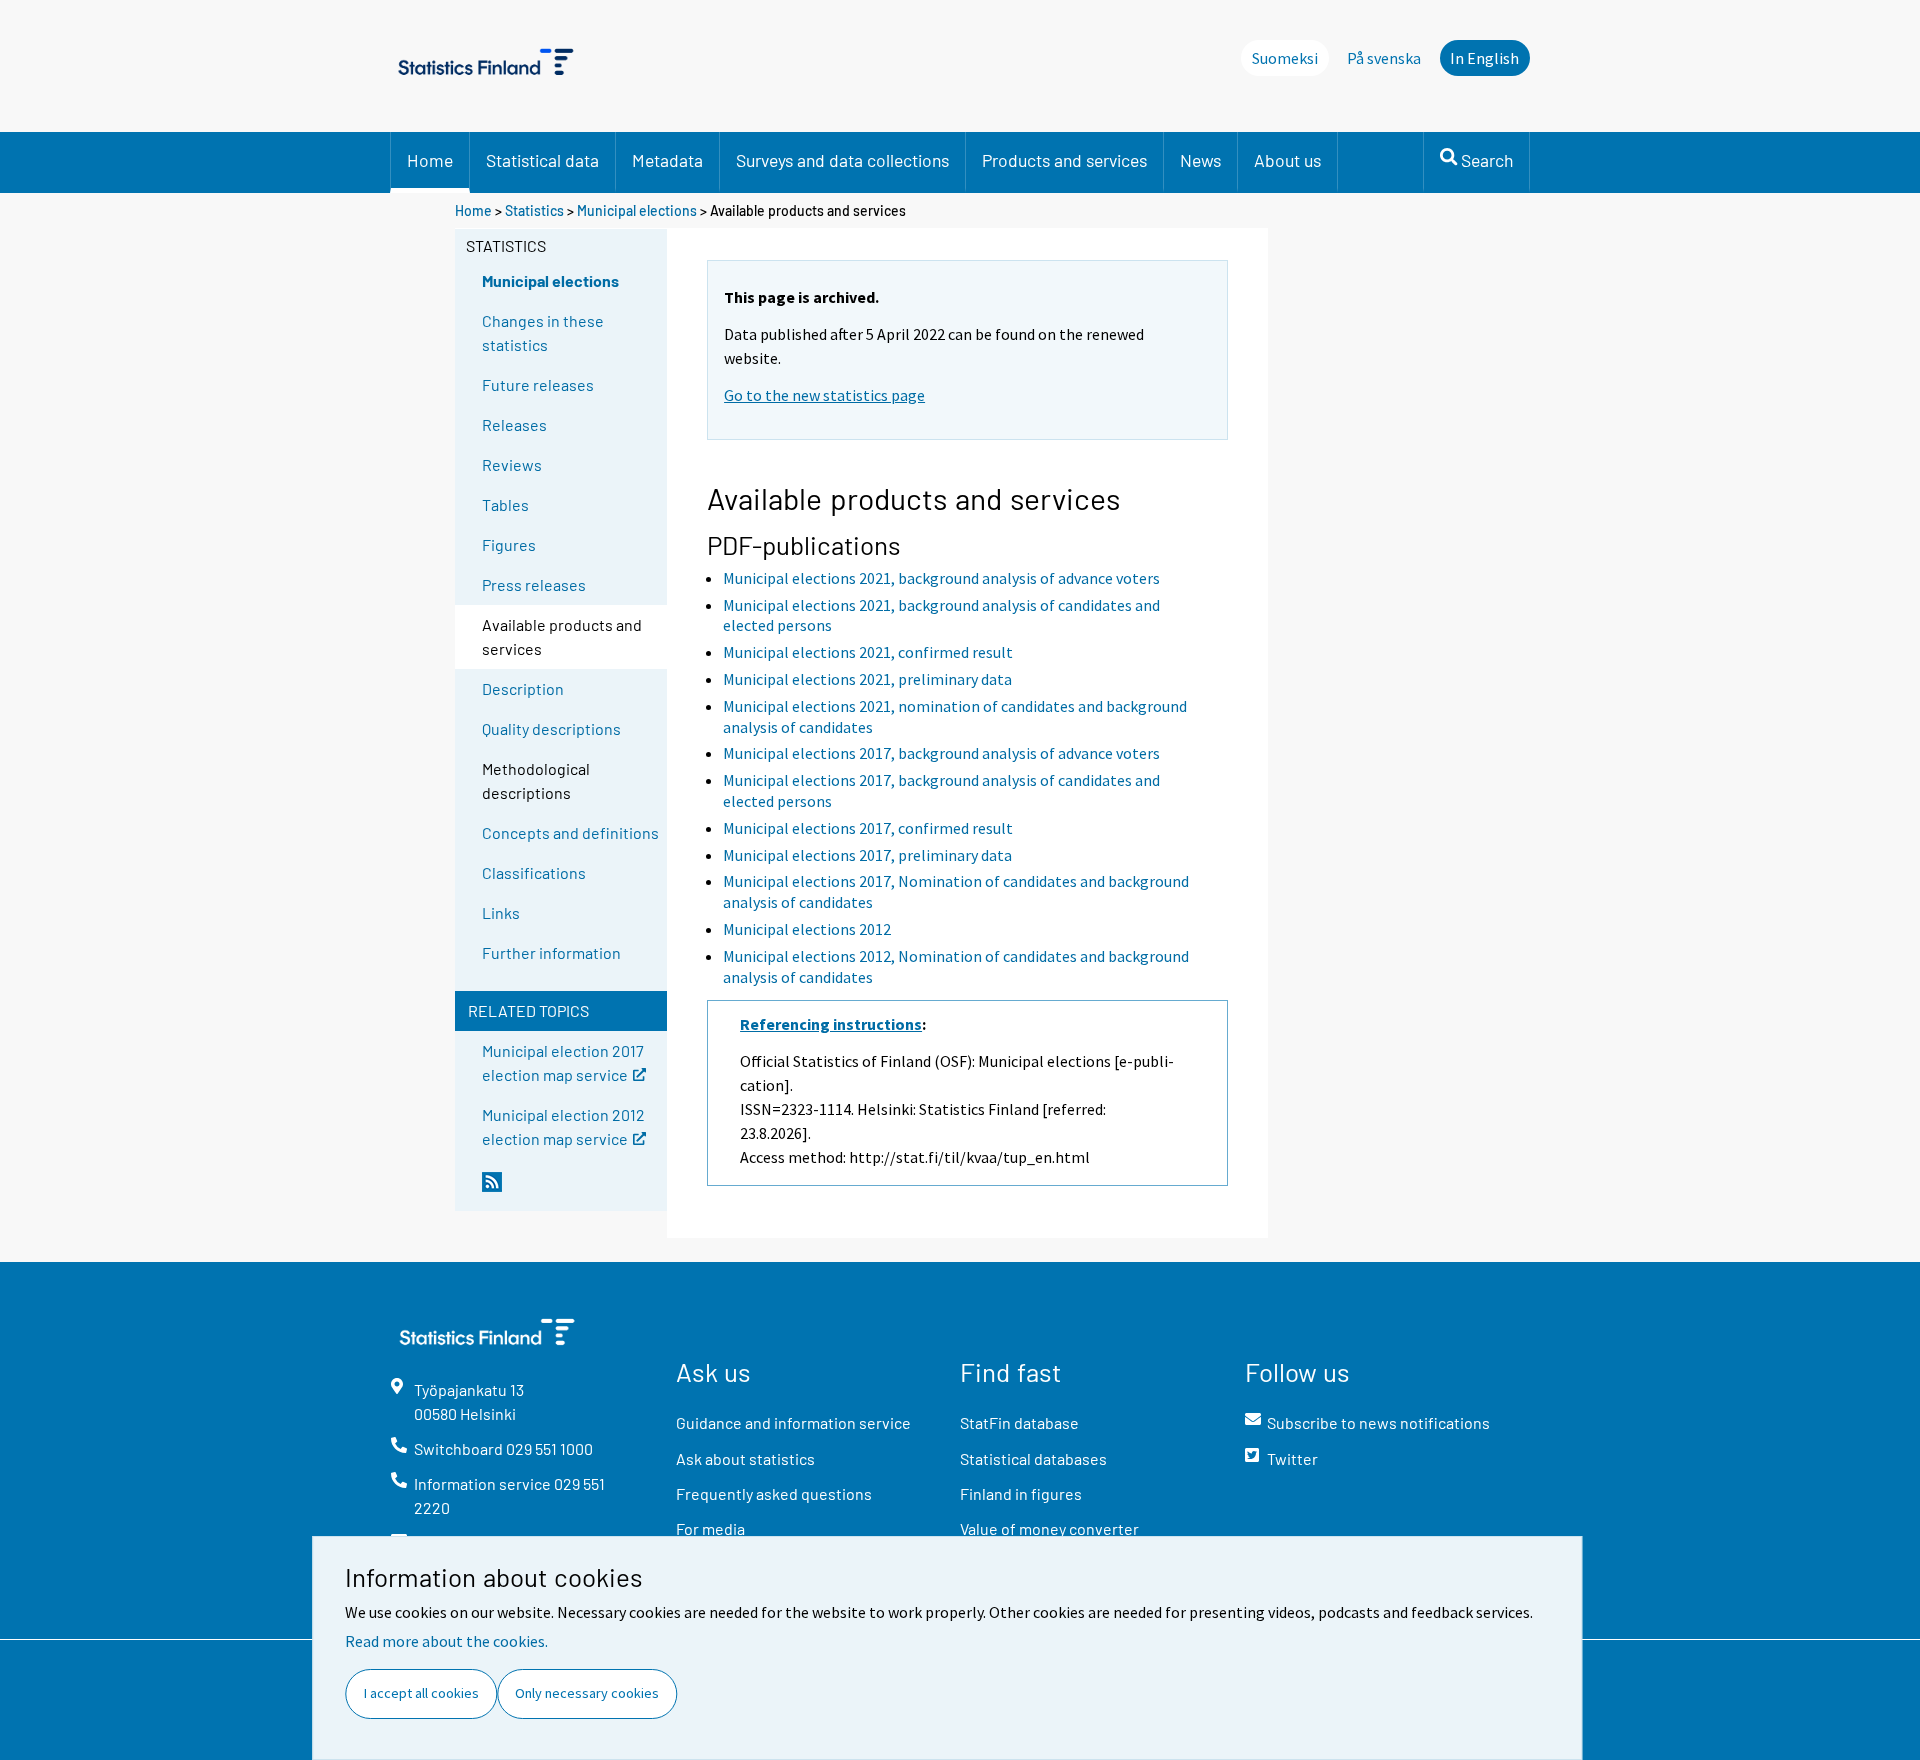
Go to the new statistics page (824, 395)
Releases (514, 424)
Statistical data (542, 160)
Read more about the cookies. (446, 1641)
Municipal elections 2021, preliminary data (867, 679)
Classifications (534, 872)
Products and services (1064, 160)
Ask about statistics (745, 1458)
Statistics (534, 210)
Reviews (512, 464)
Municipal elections (637, 210)
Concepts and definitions (570, 832)
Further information (551, 952)
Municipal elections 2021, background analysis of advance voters (941, 578)
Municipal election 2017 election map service (563, 1061)
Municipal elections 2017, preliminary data (867, 855)
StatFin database (1019, 1422)
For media (710, 1528)
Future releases (538, 384)
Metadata (667, 160)
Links (501, 912)
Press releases (534, 584)
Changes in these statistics (543, 332)
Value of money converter (1049, 1528)
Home (430, 160)
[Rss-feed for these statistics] (570, 1190)
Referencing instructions (831, 1024)
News (1200, 160)
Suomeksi (1285, 58)
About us (1287, 160)
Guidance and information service (793, 1422)
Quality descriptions (551, 728)
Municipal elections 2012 (807, 929)
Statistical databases (1033, 1458)
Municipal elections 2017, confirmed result (868, 828)
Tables (505, 504)
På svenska (1384, 58)
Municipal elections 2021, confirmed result (868, 652)
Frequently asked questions (774, 1493)
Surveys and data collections (842, 160)
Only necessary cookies (587, 1693)
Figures (509, 544)
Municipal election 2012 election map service (563, 1125)
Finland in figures (1021, 1493)
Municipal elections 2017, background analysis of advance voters (941, 753)
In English (1484, 58)
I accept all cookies (421, 1693)
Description (523, 688)
